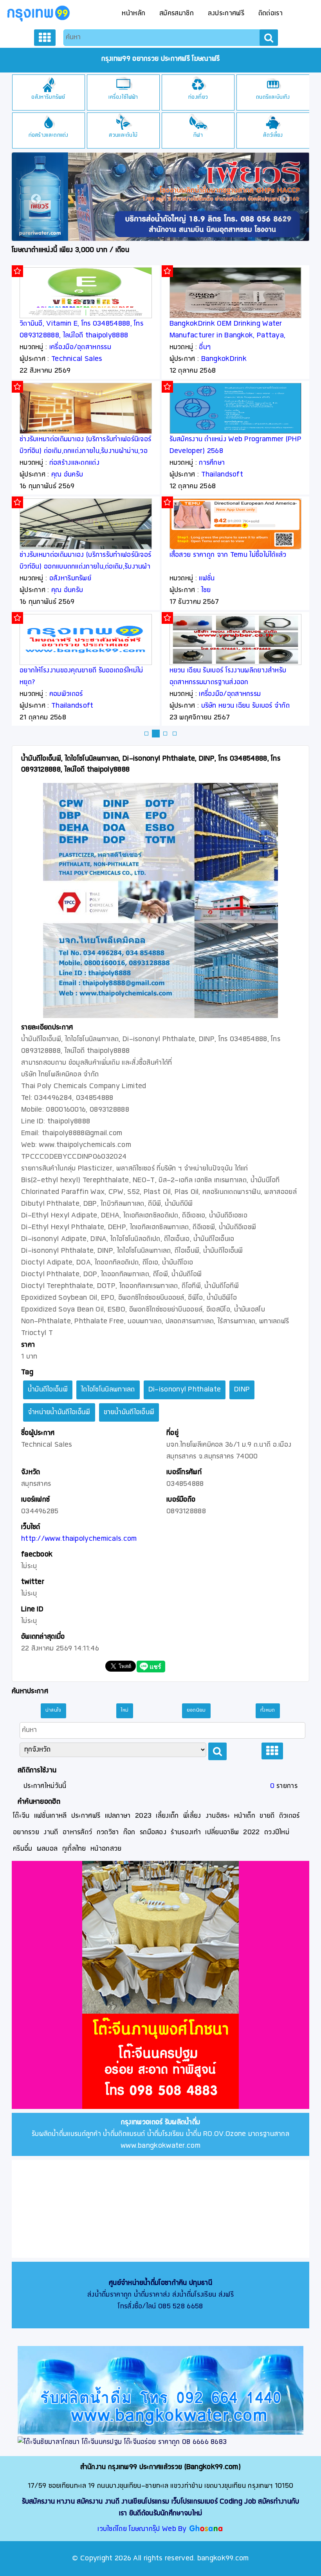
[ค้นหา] (269, 38)
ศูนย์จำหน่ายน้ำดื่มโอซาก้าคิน (148, 2283)
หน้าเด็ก (245, 1816)
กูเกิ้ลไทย (74, 1849)
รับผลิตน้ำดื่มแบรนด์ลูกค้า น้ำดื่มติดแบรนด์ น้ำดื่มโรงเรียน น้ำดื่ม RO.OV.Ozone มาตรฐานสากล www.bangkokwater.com (160, 2134)
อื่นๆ (205, 347)
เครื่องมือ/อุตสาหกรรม (80, 347)
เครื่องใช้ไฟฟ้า (123, 97)
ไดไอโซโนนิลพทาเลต (108, 1390)
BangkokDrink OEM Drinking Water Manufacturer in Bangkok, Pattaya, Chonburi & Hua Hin (228, 336)
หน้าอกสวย (106, 1849)
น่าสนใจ (53, 1710)
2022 (251, 1832)
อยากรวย (26, 1832)
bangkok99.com (223, 2559)
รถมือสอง (153, 1832)
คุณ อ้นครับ (67, 475)
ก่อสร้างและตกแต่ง (49, 135)
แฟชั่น (207, 579)
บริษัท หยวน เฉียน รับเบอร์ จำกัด (246, 706)
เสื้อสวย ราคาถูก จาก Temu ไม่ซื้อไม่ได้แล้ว (228, 555)
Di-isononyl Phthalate (185, 1390)
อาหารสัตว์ (77, 1832)
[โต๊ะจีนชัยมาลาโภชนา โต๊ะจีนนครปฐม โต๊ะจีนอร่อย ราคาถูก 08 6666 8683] (160, 2442)
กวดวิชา (108, 1832)
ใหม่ (125, 1710)
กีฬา (198, 135)
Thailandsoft (72, 706)
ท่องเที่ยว (198, 97)
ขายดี (267, 1816)
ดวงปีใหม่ (277, 1832)
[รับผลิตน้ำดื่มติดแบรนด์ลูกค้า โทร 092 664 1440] (160, 2390)
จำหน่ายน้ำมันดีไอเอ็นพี (59, 1412)
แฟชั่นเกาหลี (50, 1816)
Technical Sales (77, 359)
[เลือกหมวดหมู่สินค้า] (45, 38)
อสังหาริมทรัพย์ (48, 97)
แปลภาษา (118, 1816)
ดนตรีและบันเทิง (273, 97)
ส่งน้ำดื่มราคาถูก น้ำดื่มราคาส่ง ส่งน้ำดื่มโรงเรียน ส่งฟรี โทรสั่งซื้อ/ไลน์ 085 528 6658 (160, 2295)
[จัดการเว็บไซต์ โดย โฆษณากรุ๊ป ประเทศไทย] (206, 2529)
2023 (143, 1816)
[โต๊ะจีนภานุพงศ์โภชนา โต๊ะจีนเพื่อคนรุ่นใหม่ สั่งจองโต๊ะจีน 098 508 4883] (160, 1986)
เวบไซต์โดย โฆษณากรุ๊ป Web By (143, 2529)
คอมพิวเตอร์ (66, 694)
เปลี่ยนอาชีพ (222, 1832)
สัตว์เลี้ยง (273, 135)
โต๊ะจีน (21, 1816)
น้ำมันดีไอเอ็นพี (48, 1390)
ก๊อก (129, 1832)
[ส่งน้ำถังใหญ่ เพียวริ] (160, 197)
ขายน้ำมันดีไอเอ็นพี (129, 1412)
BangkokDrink (224, 359)
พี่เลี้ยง (192, 1816)
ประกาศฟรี (86, 1816)
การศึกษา (212, 463)
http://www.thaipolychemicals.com (79, 1539)
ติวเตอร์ (289, 1816)
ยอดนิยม (196, 1710)
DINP (242, 1390)
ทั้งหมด (268, 1710)
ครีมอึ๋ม (23, 1849)
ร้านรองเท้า (186, 1832)
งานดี (51, 1832)
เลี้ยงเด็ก (167, 1816)
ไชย (206, 590)
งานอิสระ (218, 1816)
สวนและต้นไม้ (123, 135)
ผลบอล (47, 1849)
